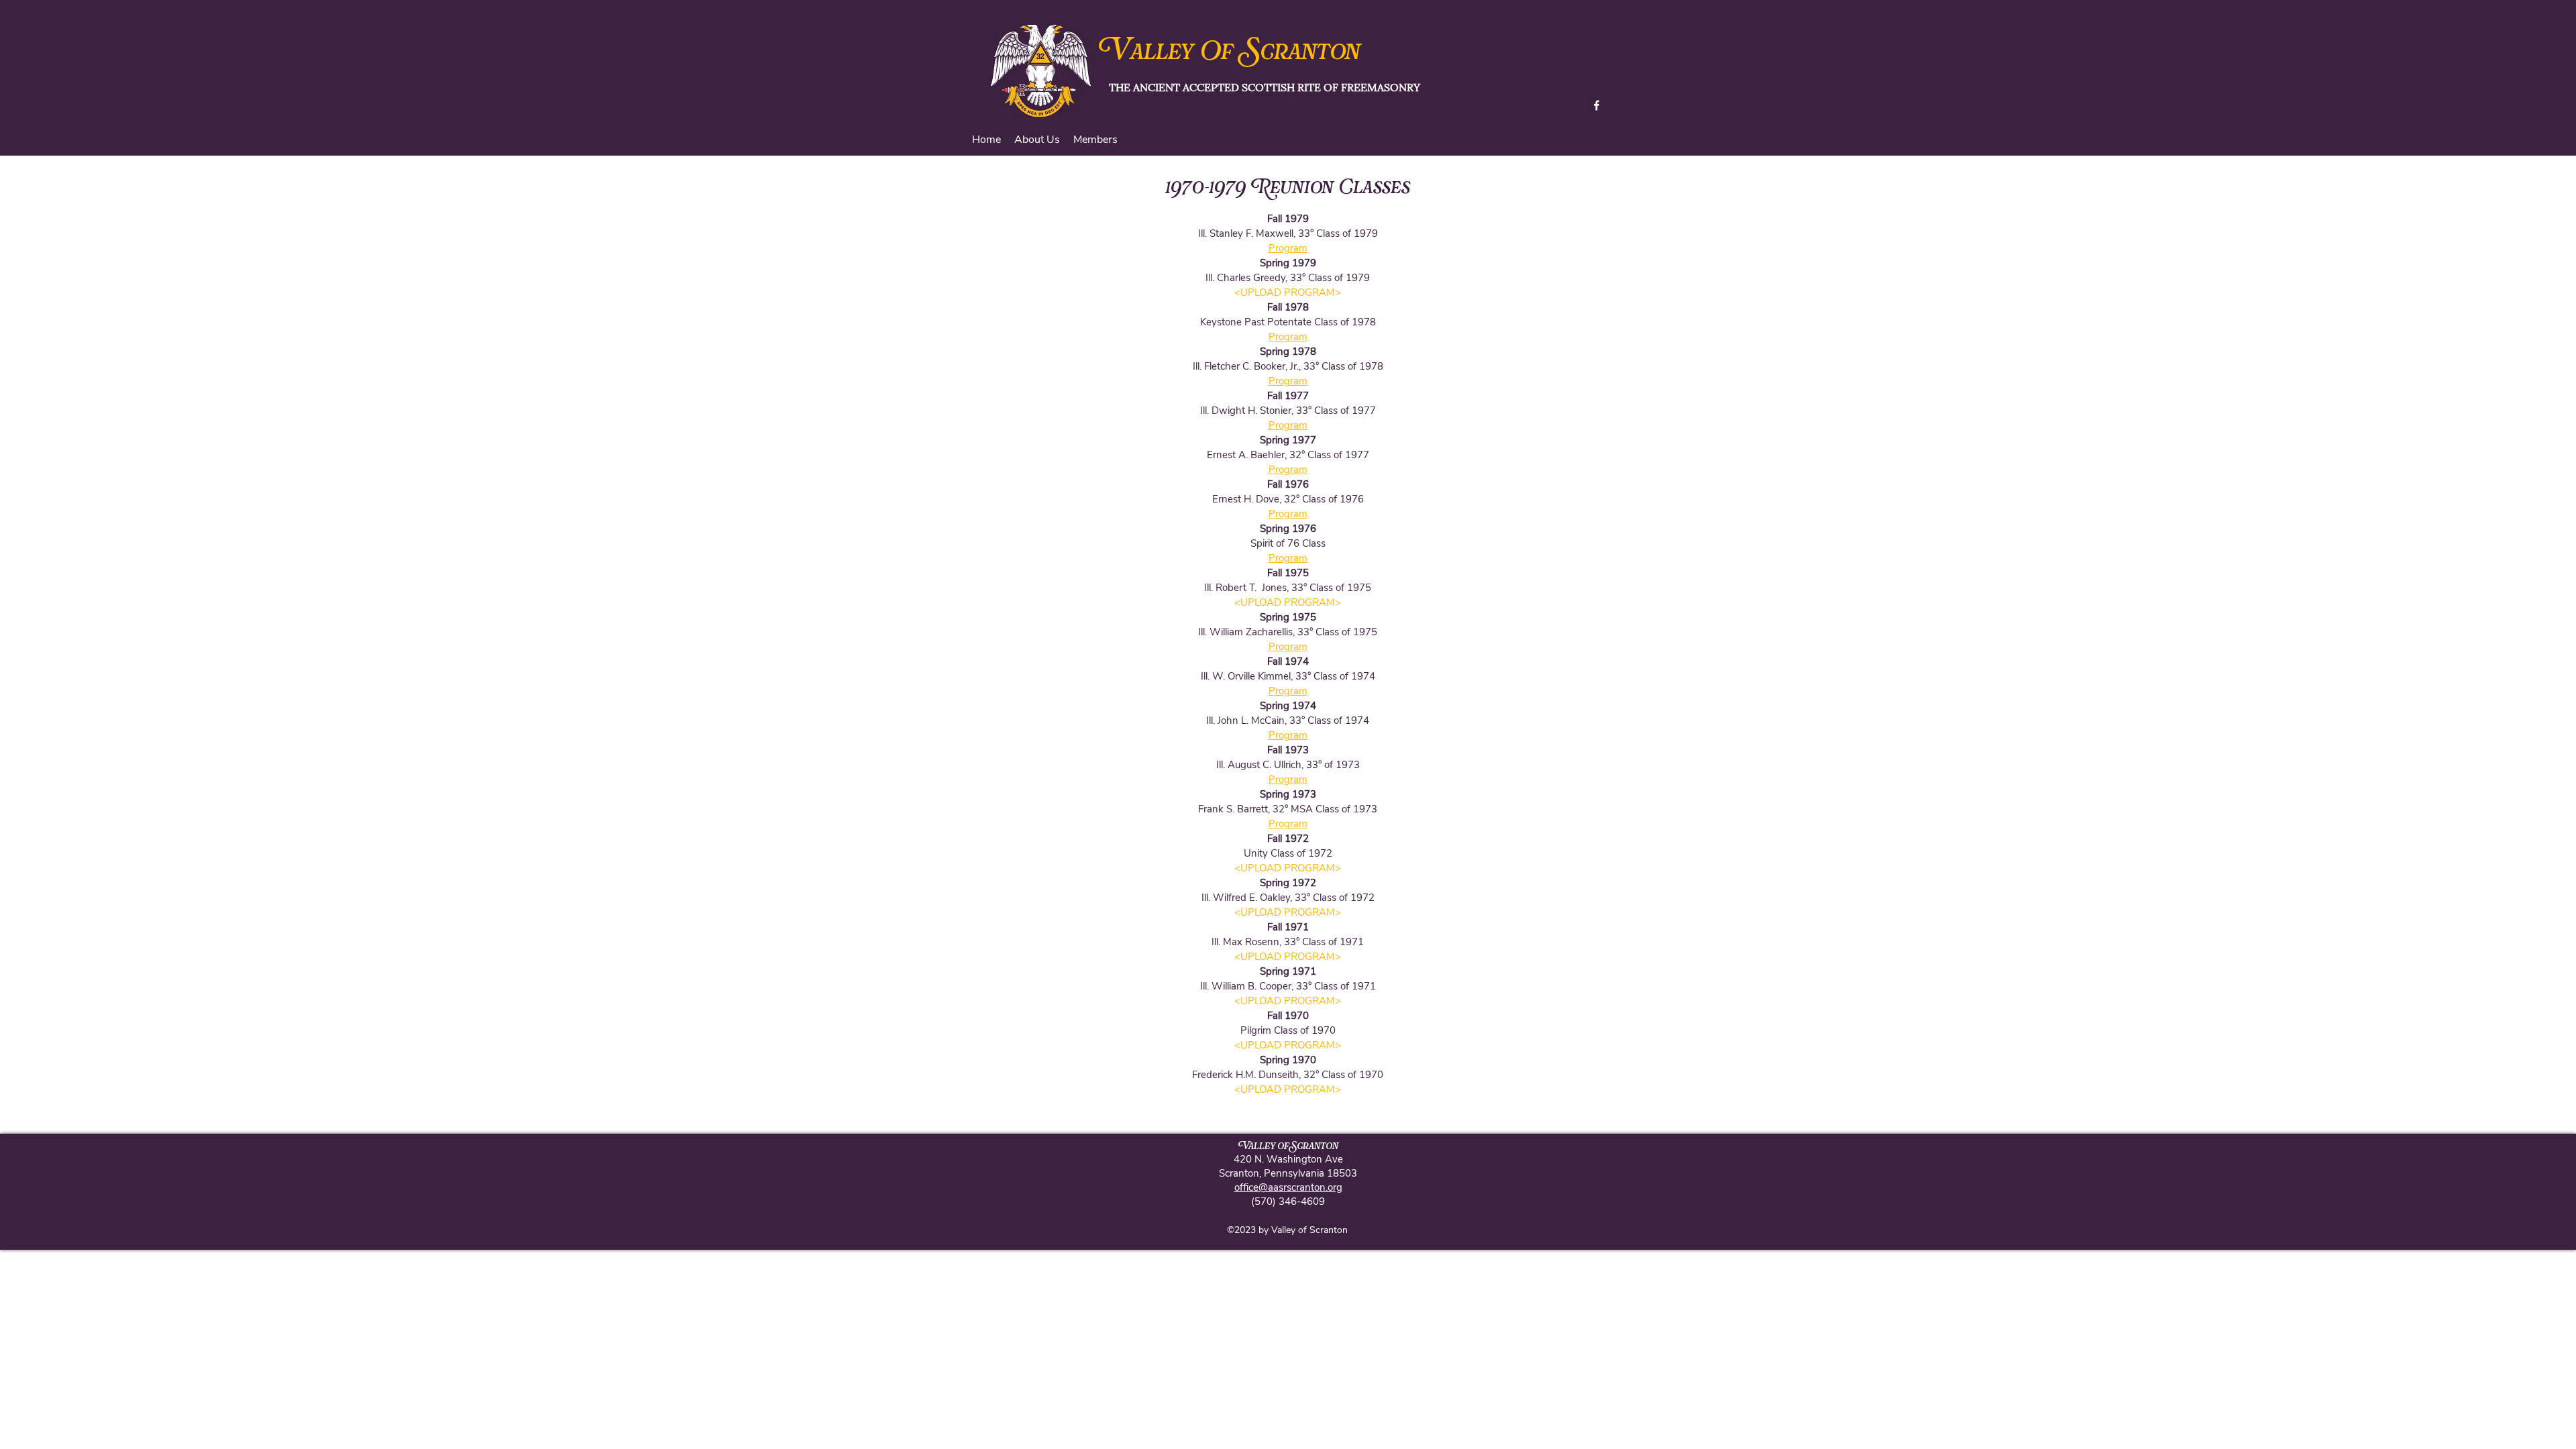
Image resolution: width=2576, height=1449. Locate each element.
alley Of (1187, 53)
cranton (1310, 53)
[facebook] (1597, 105)
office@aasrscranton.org (1288, 1187)
